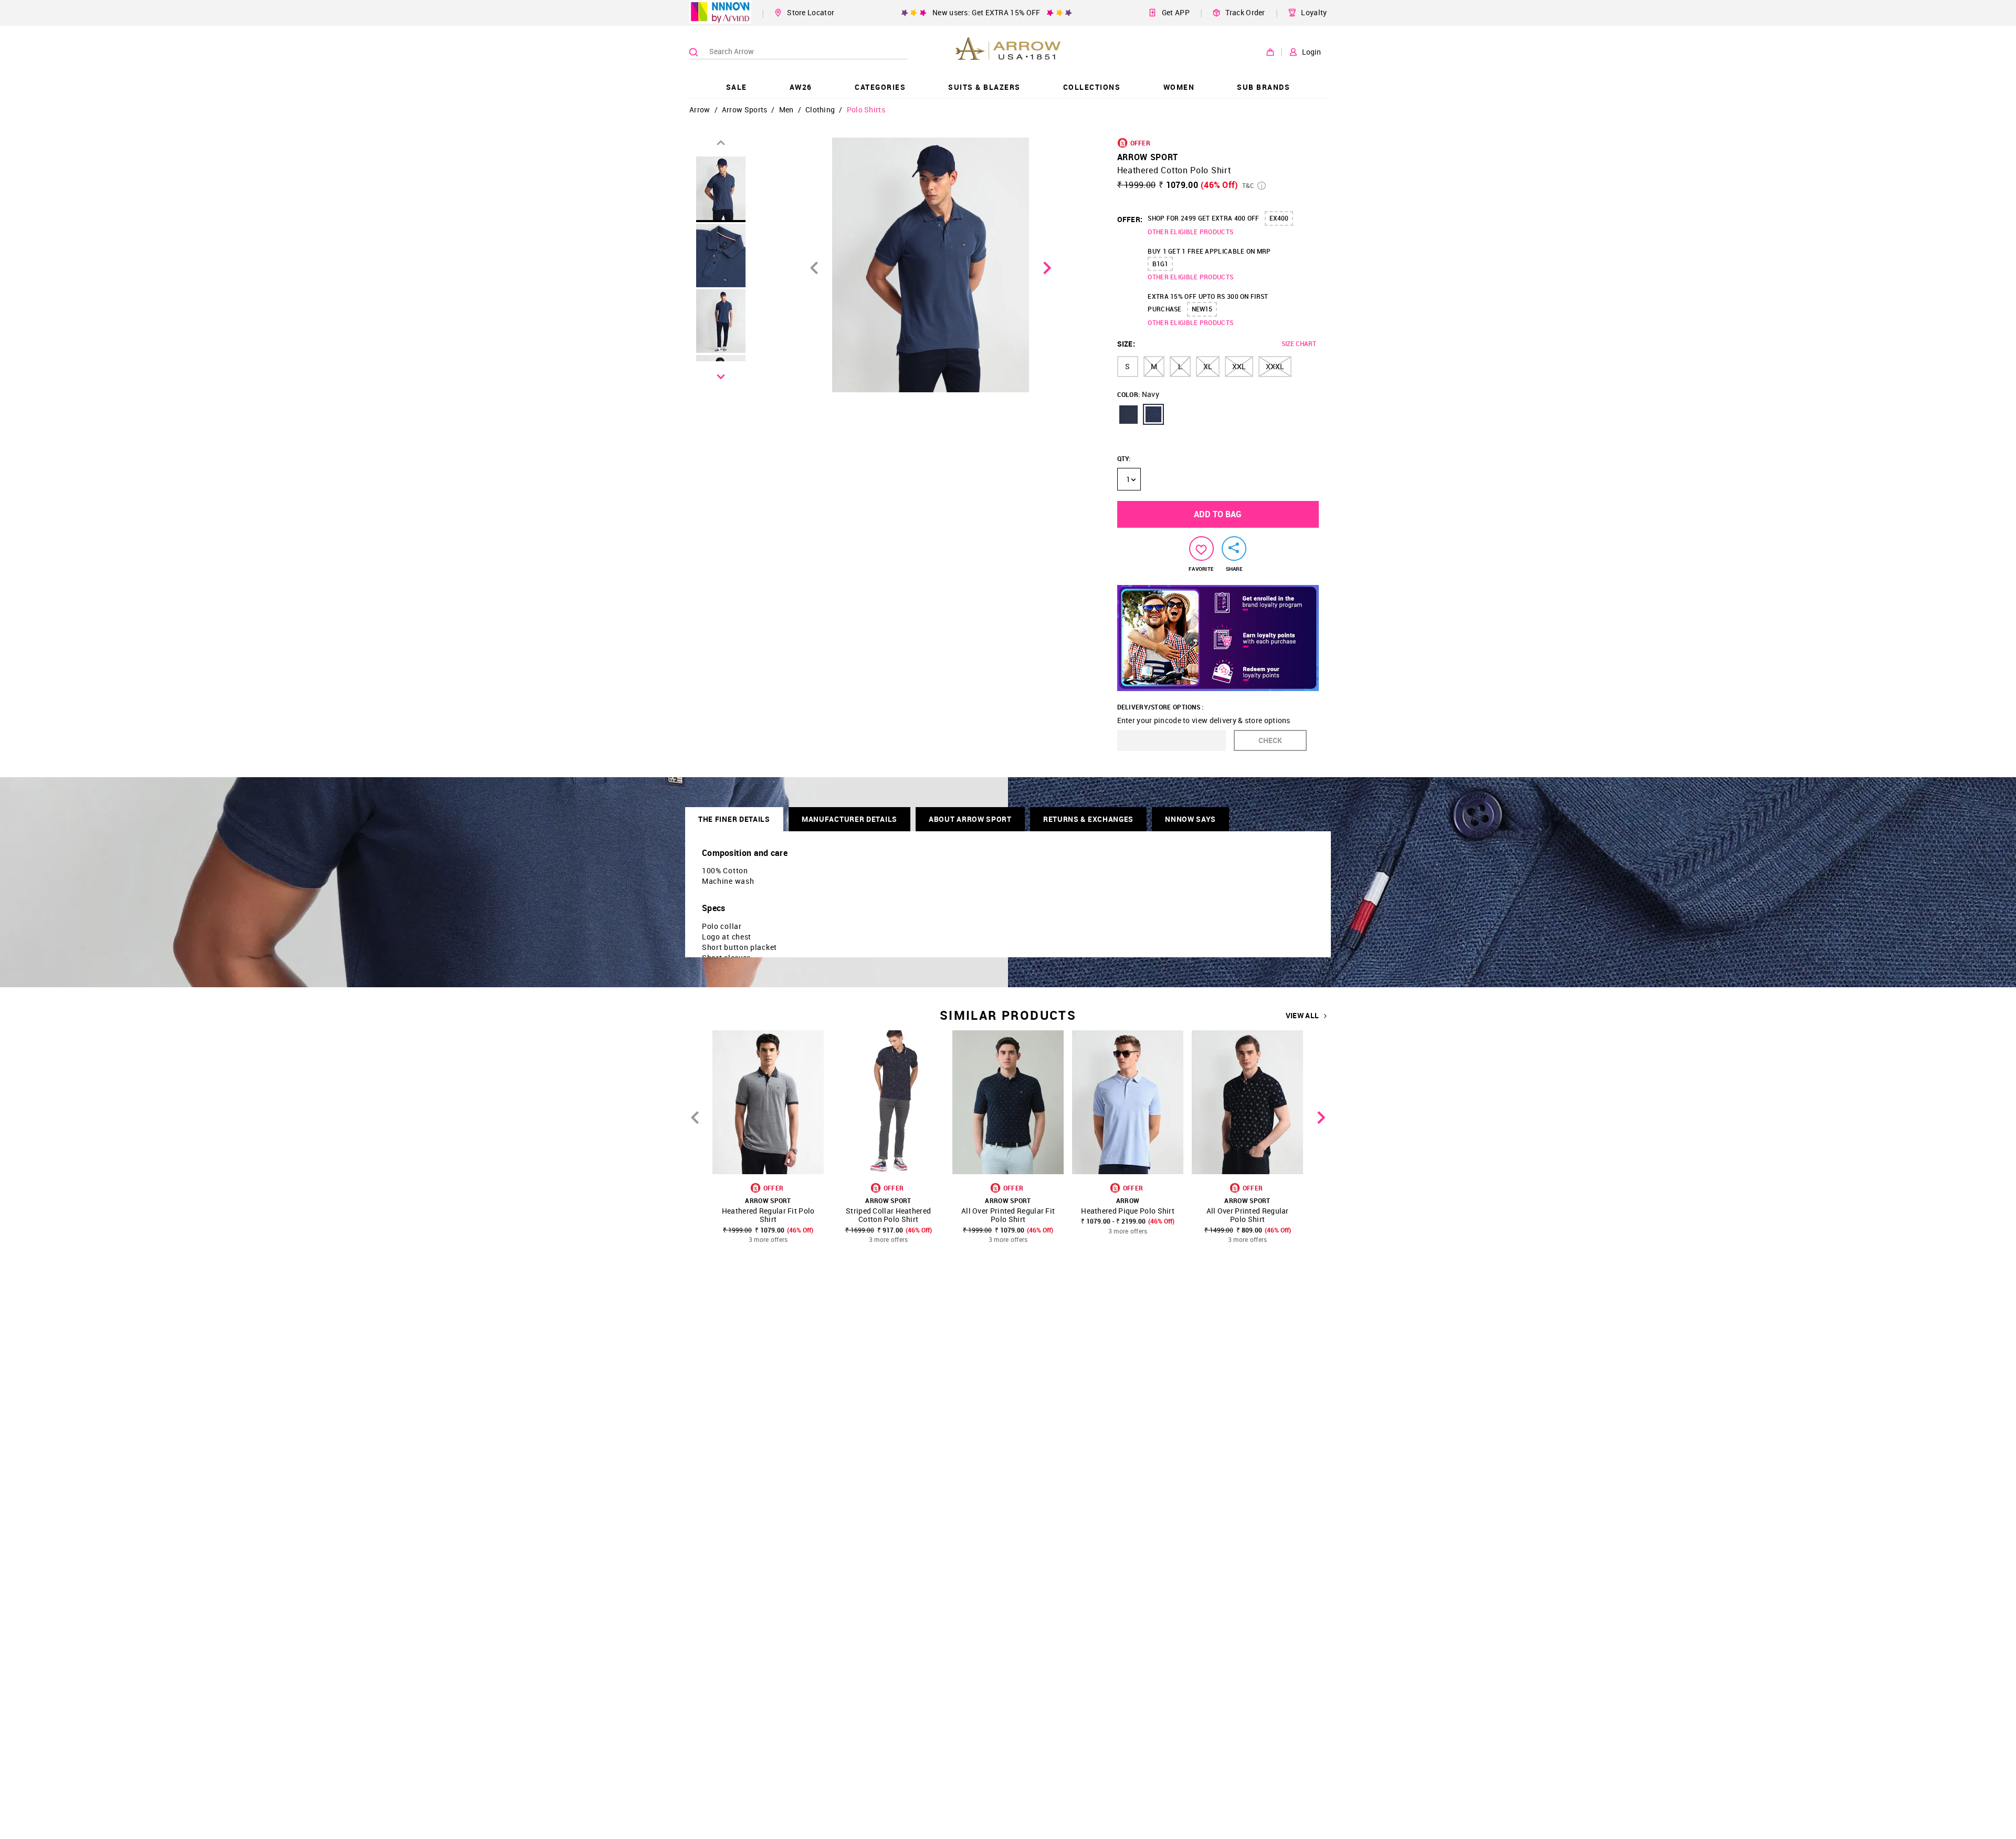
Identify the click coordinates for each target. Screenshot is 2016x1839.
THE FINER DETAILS (734, 819)
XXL (1239, 366)
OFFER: (1130, 219)
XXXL (1275, 366)
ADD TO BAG (1218, 514)
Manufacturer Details (849, 819)
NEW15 (1202, 309)
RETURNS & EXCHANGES (1088, 819)
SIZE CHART (1299, 343)
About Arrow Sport (970, 819)
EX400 (1279, 218)
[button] (1128, 414)
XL (1208, 366)
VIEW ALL (1302, 1016)
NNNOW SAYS (1190, 819)
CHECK (1270, 740)
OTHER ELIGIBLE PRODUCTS (1190, 232)
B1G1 (1160, 264)
